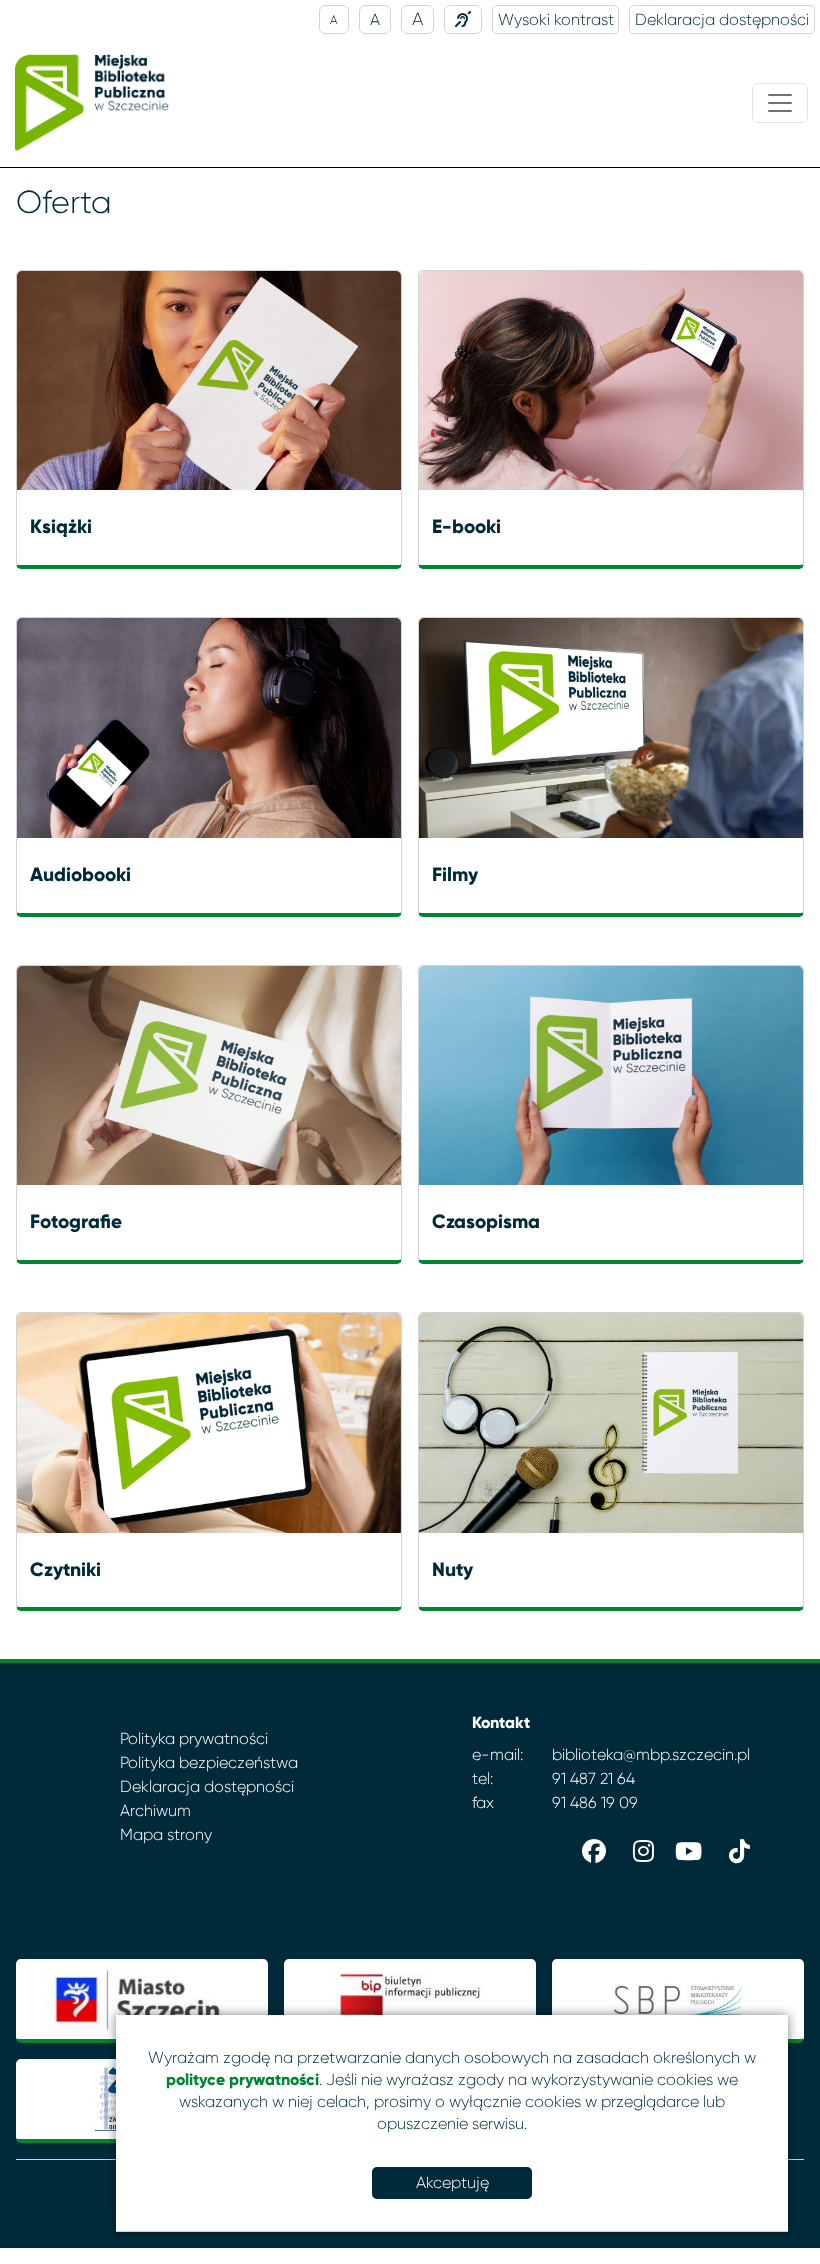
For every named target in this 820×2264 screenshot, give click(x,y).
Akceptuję (452, 2182)
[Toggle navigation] (780, 103)
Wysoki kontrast (556, 19)
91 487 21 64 (593, 1778)
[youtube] (686, 1847)
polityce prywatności (242, 2079)
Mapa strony (166, 1834)
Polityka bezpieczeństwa (209, 1762)
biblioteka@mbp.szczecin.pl (651, 1754)
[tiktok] (734, 1847)
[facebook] (590, 1847)
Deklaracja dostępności (722, 19)
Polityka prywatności (194, 1738)
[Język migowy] (463, 19)
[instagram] (638, 1847)
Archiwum (155, 1810)
